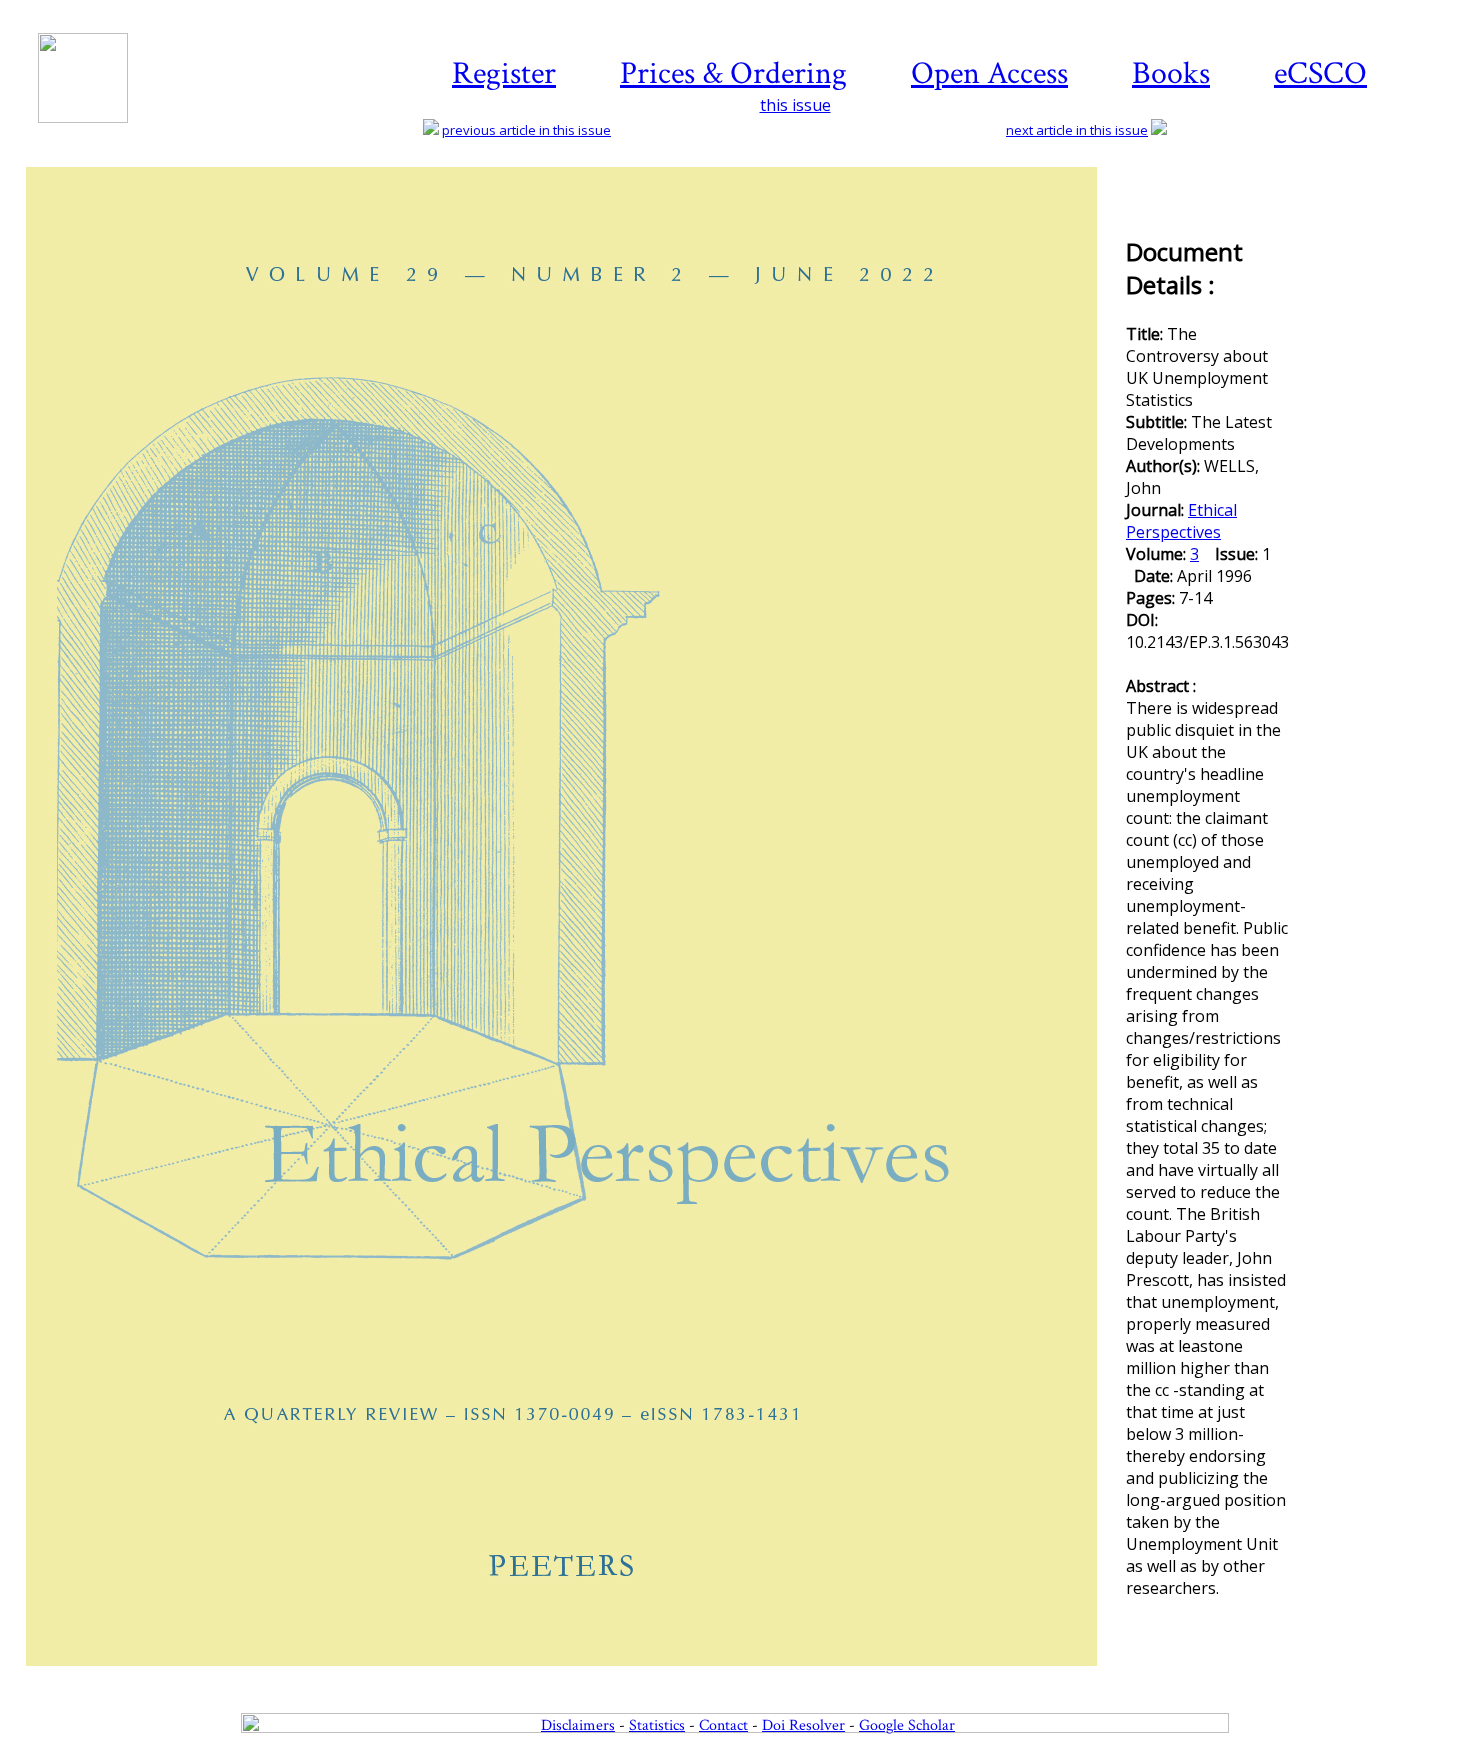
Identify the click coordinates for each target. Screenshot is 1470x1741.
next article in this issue (1077, 130)
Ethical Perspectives (1181, 521)
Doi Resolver (803, 1725)
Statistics (657, 1725)
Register (504, 73)
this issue (795, 105)
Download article (1376, 227)
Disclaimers (578, 1725)
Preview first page (574, 1677)
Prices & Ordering (733, 73)
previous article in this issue (526, 130)
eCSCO (1320, 73)
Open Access (989, 73)
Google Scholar (907, 1725)
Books (1171, 73)
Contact (723, 1725)
